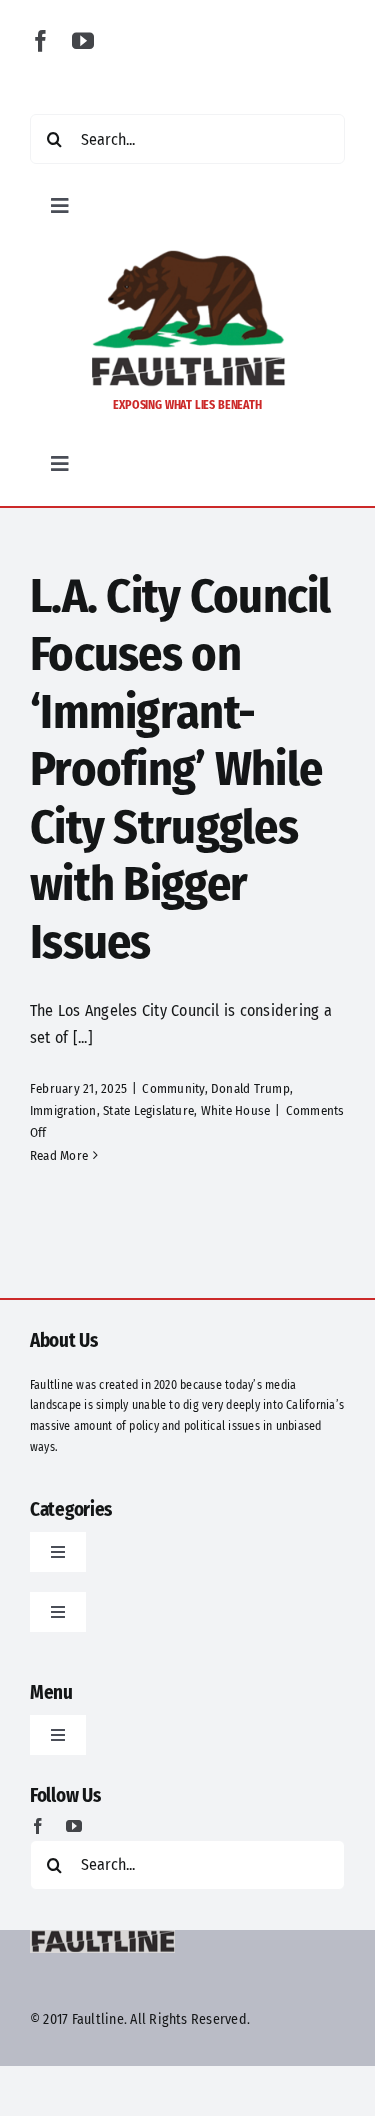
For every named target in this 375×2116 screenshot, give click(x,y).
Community (173, 1088)
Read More (59, 1155)
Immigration (63, 1110)
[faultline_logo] (188, 255)
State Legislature (148, 1110)
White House (236, 1110)
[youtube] (83, 41)
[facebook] (41, 41)
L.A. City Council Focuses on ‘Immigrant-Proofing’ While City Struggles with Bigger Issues (180, 769)
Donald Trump (250, 1088)
